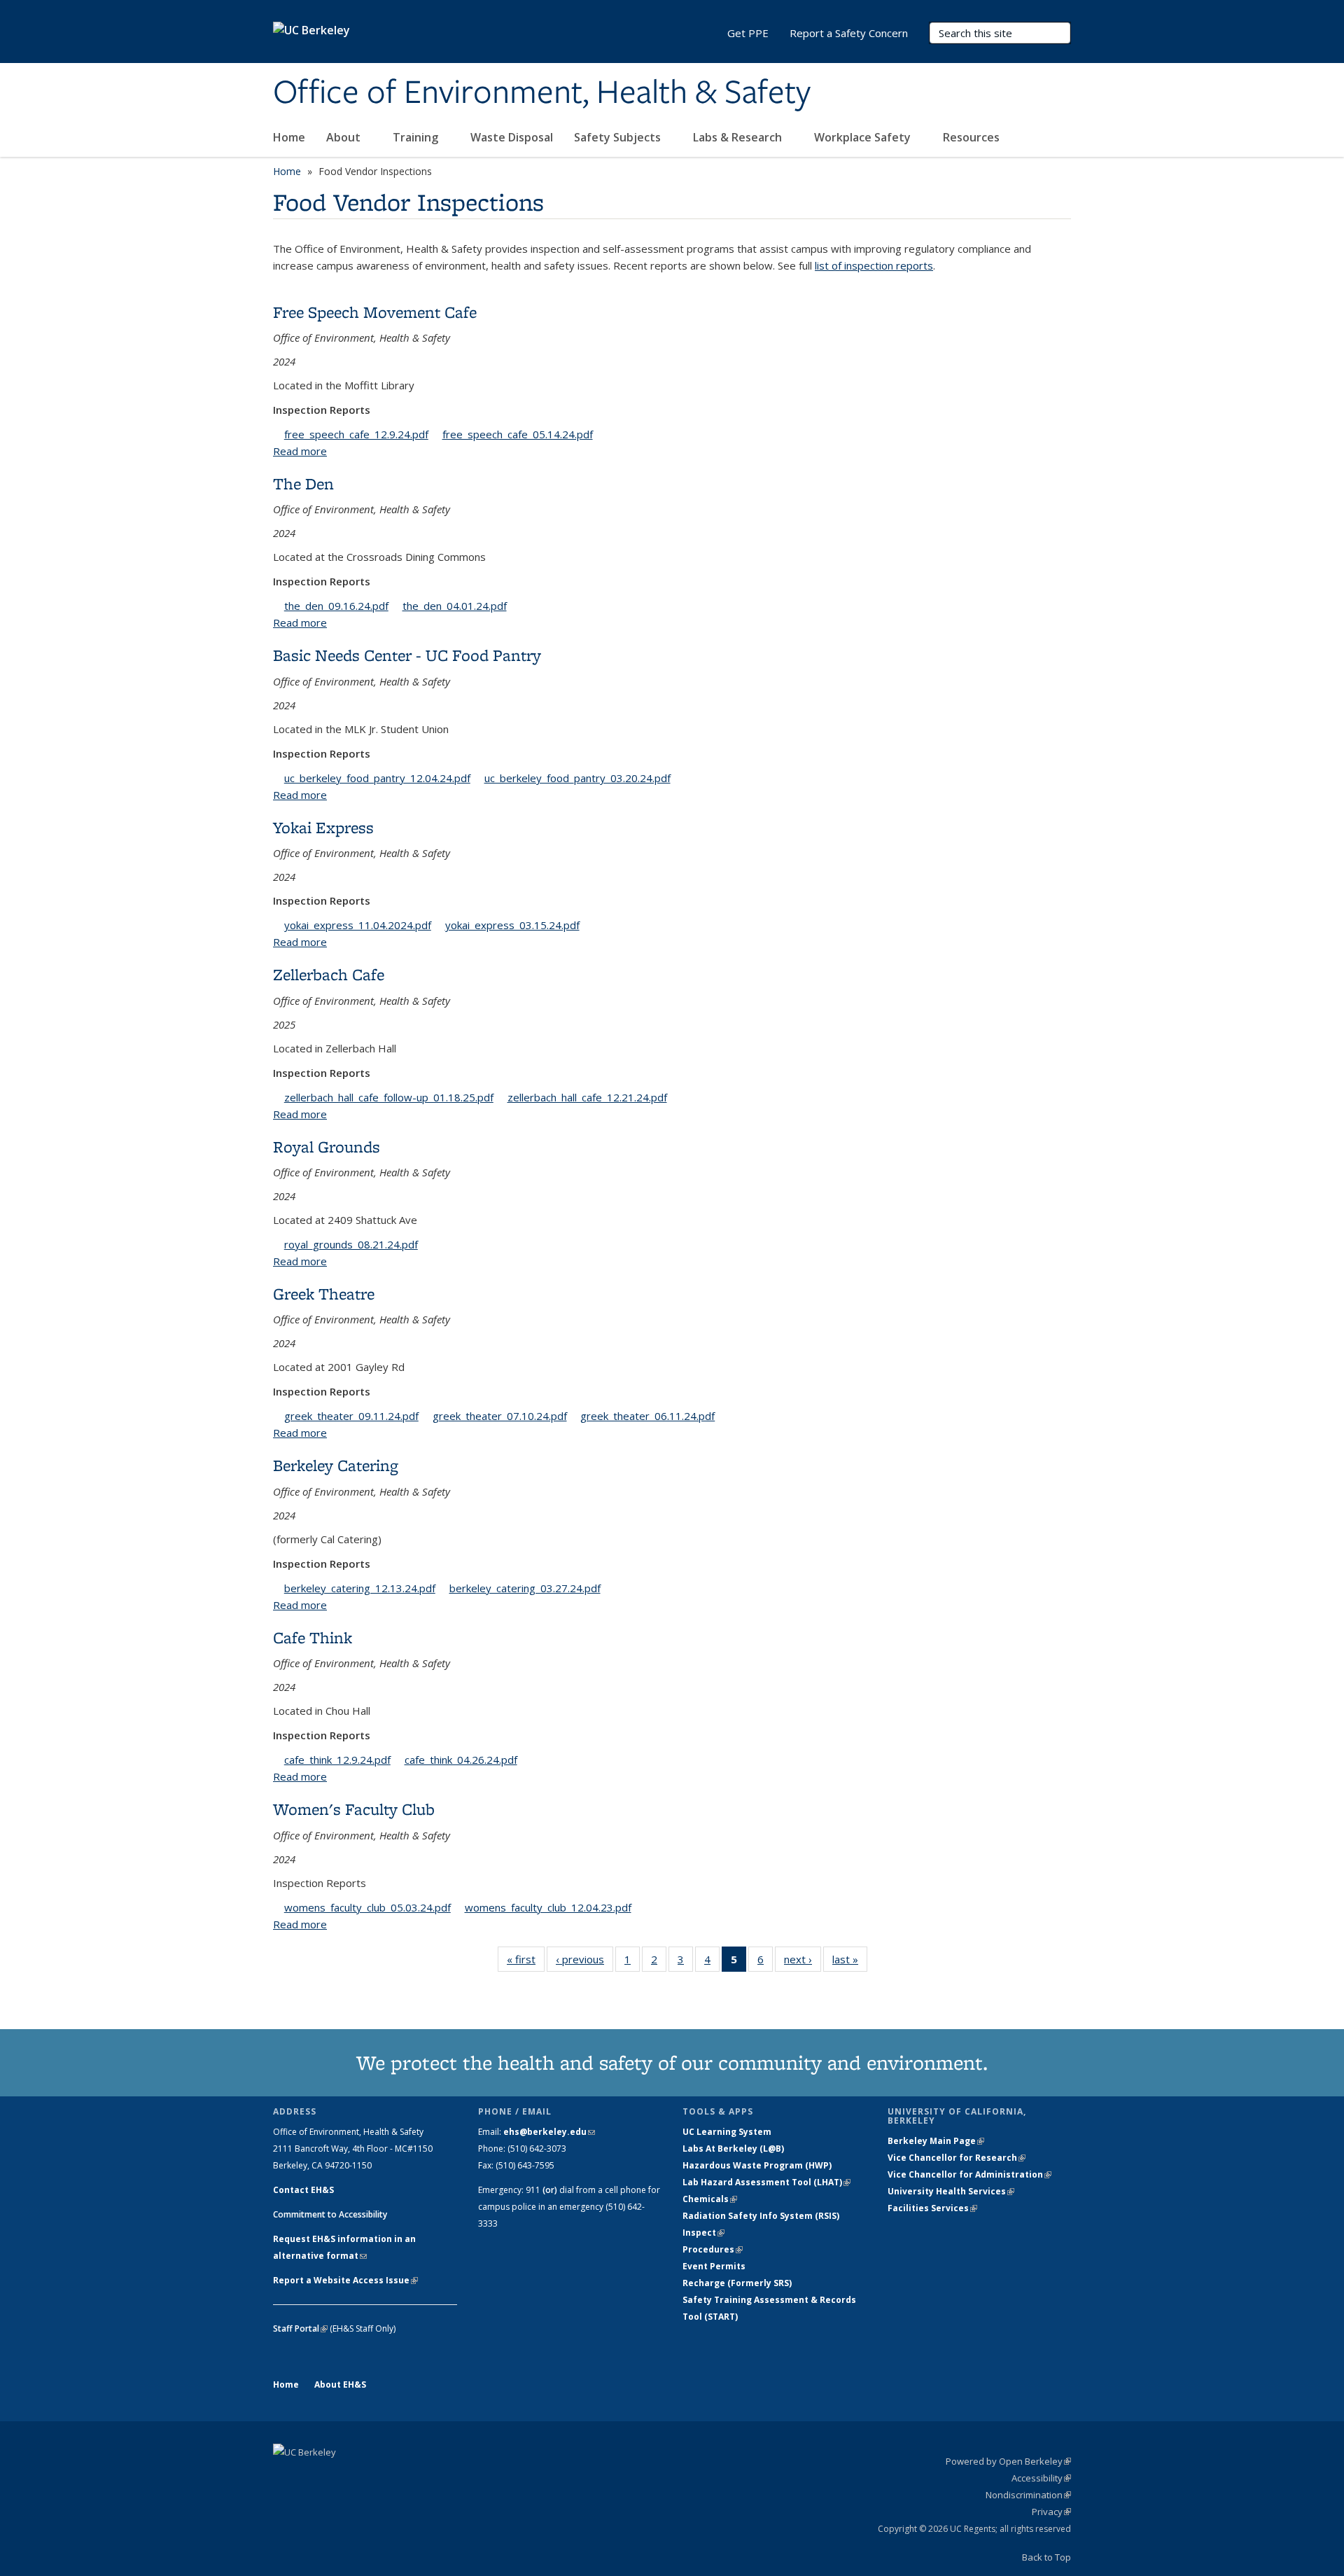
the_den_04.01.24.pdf (455, 606)
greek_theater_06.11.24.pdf (647, 1416)
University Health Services (951, 2191)
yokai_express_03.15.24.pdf (512, 925)
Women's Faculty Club (354, 1809)
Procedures (713, 2249)
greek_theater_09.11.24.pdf (351, 1416)
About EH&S (340, 2384)
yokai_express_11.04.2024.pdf (358, 925)
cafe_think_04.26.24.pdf (461, 1760)
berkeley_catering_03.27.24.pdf (525, 1588)
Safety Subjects (619, 137)
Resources (973, 137)
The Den (303, 483)
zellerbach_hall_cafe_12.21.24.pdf (587, 1097)
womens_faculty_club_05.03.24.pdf (367, 1907)
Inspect (703, 2233)
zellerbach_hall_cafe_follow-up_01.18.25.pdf (389, 1097)
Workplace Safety (864, 137)
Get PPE (748, 33)
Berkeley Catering (336, 1465)
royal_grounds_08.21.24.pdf (351, 1244)
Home (289, 137)
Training (417, 137)
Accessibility (1041, 2478)
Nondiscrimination (1028, 2495)
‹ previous (584, 1962)
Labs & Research (739, 137)
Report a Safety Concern (849, 33)
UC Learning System (727, 2132)
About (345, 137)
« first (526, 1962)
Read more (300, 451)
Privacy (1051, 2512)
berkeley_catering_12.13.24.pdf (360, 1588)
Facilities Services (932, 2208)
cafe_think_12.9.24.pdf (337, 1760)
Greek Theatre (324, 1294)
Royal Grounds (327, 1147)
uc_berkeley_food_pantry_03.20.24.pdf (577, 778)
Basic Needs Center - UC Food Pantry (407, 655)
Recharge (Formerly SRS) (737, 2283)
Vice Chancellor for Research (957, 2158)
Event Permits (714, 2266)
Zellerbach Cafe (329, 974)
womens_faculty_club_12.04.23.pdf (548, 1907)
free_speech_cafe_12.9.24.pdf (356, 434)
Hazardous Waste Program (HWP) (757, 2165)
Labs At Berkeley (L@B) (733, 2149)
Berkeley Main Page (936, 2141)
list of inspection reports (874, 265)
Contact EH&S (303, 2190)
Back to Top (1046, 2557)
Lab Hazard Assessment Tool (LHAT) (766, 2182)
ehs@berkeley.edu (549, 2132)
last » (850, 1962)
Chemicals (710, 2199)
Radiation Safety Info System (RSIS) (761, 2216)
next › (803, 1962)
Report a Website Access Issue (345, 2280)
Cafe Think (313, 1637)
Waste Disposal (512, 137)
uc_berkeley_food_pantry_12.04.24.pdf (377, 778)
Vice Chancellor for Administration (969, 2174)
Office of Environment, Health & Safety (542, 93)
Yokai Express (323, 827)
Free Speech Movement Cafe (375, 312)
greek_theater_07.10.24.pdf (500, 1416)
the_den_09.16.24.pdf (336, 606)
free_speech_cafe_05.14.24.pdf (518, 434)
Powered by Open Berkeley (1008, 2461)
